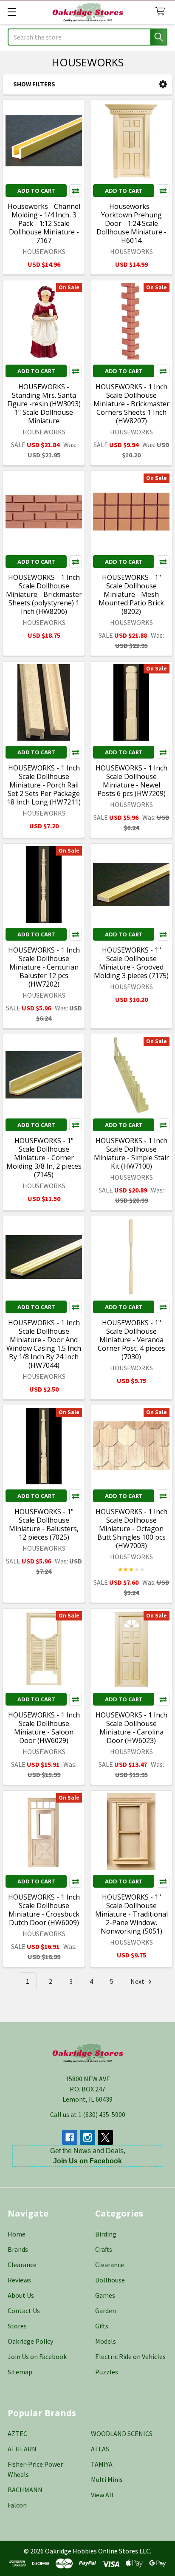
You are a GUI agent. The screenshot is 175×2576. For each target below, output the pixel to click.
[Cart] (162, 12)
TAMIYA (102, 2464)
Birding (106, 2234)
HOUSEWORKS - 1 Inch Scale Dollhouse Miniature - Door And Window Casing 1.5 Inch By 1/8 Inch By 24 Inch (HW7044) (44, 1344)
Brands (18, 2249)
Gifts (102, 2326)
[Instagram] (87, 2137)
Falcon (17, 2505)
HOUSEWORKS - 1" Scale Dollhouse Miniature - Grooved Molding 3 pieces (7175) (131, 963)
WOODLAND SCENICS (122, 2433)
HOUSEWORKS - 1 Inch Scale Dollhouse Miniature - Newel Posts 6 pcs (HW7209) (131, 781)
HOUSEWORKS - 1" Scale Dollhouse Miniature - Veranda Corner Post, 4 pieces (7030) (131, 1340)
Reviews (19, 2280)
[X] (105, 2137)
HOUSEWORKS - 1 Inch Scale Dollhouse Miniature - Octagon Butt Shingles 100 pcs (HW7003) (131, 1529)
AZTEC (17, 2433)
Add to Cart (36, 191)
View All (102, 2495)
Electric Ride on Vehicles (130, 2356)
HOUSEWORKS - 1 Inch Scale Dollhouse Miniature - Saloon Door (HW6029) (44, 1728)
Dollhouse (110, 2280)
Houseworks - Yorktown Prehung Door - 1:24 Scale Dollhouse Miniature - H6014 (131, 223)
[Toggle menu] (12, 12)
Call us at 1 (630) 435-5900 (88, 2114)
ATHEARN (22, 2449)
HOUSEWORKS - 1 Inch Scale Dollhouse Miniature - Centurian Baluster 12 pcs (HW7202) (44, 967)
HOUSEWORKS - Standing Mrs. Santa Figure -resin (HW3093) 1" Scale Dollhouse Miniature (44, 404)
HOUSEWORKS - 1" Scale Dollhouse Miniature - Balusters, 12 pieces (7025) (44, 1524)
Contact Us (24, 2311)
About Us (21, 2295)
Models (106, 2341)
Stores (17, 2326)
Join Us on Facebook (37, 2356)
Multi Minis (107, 2479)
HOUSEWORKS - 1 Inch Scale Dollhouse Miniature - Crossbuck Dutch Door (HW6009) (44, 1910)
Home (17, 2234)
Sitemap (20, 2372)
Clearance (22, 2265)
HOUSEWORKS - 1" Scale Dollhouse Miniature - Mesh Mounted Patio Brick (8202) (131, 594)
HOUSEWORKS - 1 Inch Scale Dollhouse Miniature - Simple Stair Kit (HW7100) (131, 1153)
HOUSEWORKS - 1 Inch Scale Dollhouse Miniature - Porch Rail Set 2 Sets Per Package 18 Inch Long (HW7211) (44, 785)
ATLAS (100, 2449)
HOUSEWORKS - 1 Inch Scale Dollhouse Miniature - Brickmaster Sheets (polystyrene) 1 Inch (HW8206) (44, 594)
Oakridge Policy (30, 2341)
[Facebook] (70, 2137)
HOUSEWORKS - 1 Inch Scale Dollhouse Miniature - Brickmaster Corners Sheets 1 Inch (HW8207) (131, 404)
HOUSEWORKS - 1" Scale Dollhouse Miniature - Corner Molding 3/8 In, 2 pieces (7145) (44, 1158)
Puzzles (107, 2372)
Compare (76, 191)
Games (105, 2295)
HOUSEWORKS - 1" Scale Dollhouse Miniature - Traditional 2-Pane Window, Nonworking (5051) (131, 1914)
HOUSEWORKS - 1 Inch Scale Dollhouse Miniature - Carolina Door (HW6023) (131, 1728)
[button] (163, 84)
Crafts (104, 2249)
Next (138, 1981)
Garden (106, 2311)
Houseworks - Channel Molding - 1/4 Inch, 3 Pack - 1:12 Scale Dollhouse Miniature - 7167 (44, 223)
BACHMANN (25, 2490)
